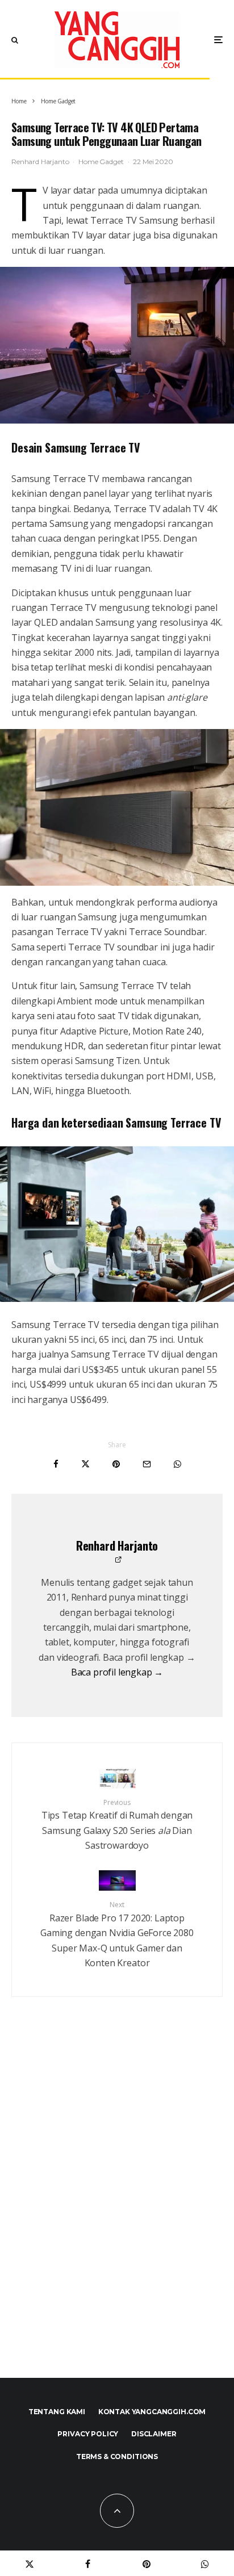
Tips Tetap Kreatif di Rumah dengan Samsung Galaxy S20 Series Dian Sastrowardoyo (117, 1825)
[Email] (147, 1464)
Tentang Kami (57, 2412)
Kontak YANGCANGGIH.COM (152, 2412)
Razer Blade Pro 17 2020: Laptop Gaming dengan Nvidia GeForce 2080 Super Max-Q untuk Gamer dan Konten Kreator (117, 1934)
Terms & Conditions (117, 2456)
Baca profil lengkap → (117, 1672)
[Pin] (116, 1464)
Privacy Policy (88, 2434)
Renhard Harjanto (40, 162)
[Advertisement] (117, 2211)
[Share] (56, 1464)
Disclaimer (154, 2434)
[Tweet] (85, 1464)
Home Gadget (101, 162)
